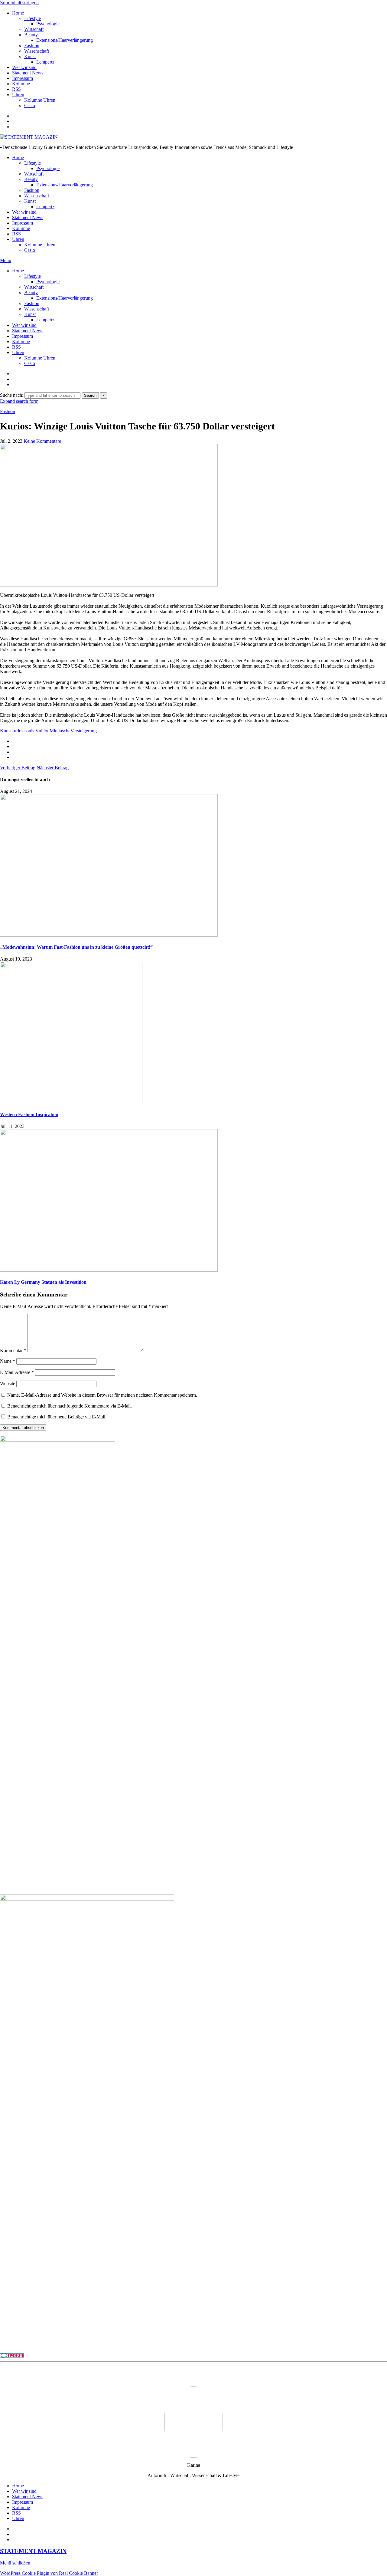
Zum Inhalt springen (19, 3)
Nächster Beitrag (53, 768)
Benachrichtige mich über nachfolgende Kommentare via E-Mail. (70, 1406)
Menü (6, 260)
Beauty (31, 35)
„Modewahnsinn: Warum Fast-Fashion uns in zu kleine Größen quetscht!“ (76, 947)
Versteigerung (84, 731)
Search (90, 395)
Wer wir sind (24, 67)
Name (8, 1361)
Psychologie (48, 24)
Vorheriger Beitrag (18, 768)
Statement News (28, 73)
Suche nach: (12, 395)
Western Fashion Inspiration (29, 1114)
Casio (30, 105)
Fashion (32, 46)
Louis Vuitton (36, 731)
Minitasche (60, 731)
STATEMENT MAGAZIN (33, 2551)
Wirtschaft (34, 29)
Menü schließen (15, 2563)
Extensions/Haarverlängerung (65, 40)
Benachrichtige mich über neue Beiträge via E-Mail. (57, 1417)
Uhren (18, 95)
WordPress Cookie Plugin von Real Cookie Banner (49, 2573)
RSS (16, 89)
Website (8, 1383)
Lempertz (45, 62)
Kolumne (21, 84)
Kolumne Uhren (40, 100)
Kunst (30, 56)
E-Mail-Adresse (17, 1372)
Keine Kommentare (42, 441)
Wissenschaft (37, 51)
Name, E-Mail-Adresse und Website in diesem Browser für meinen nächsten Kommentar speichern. (102, 1395)
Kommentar (13, 1350)
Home (18, 13)
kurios (17, 731)
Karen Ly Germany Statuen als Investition (43, 1282)
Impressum (23, 78)
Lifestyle (33, 18)
